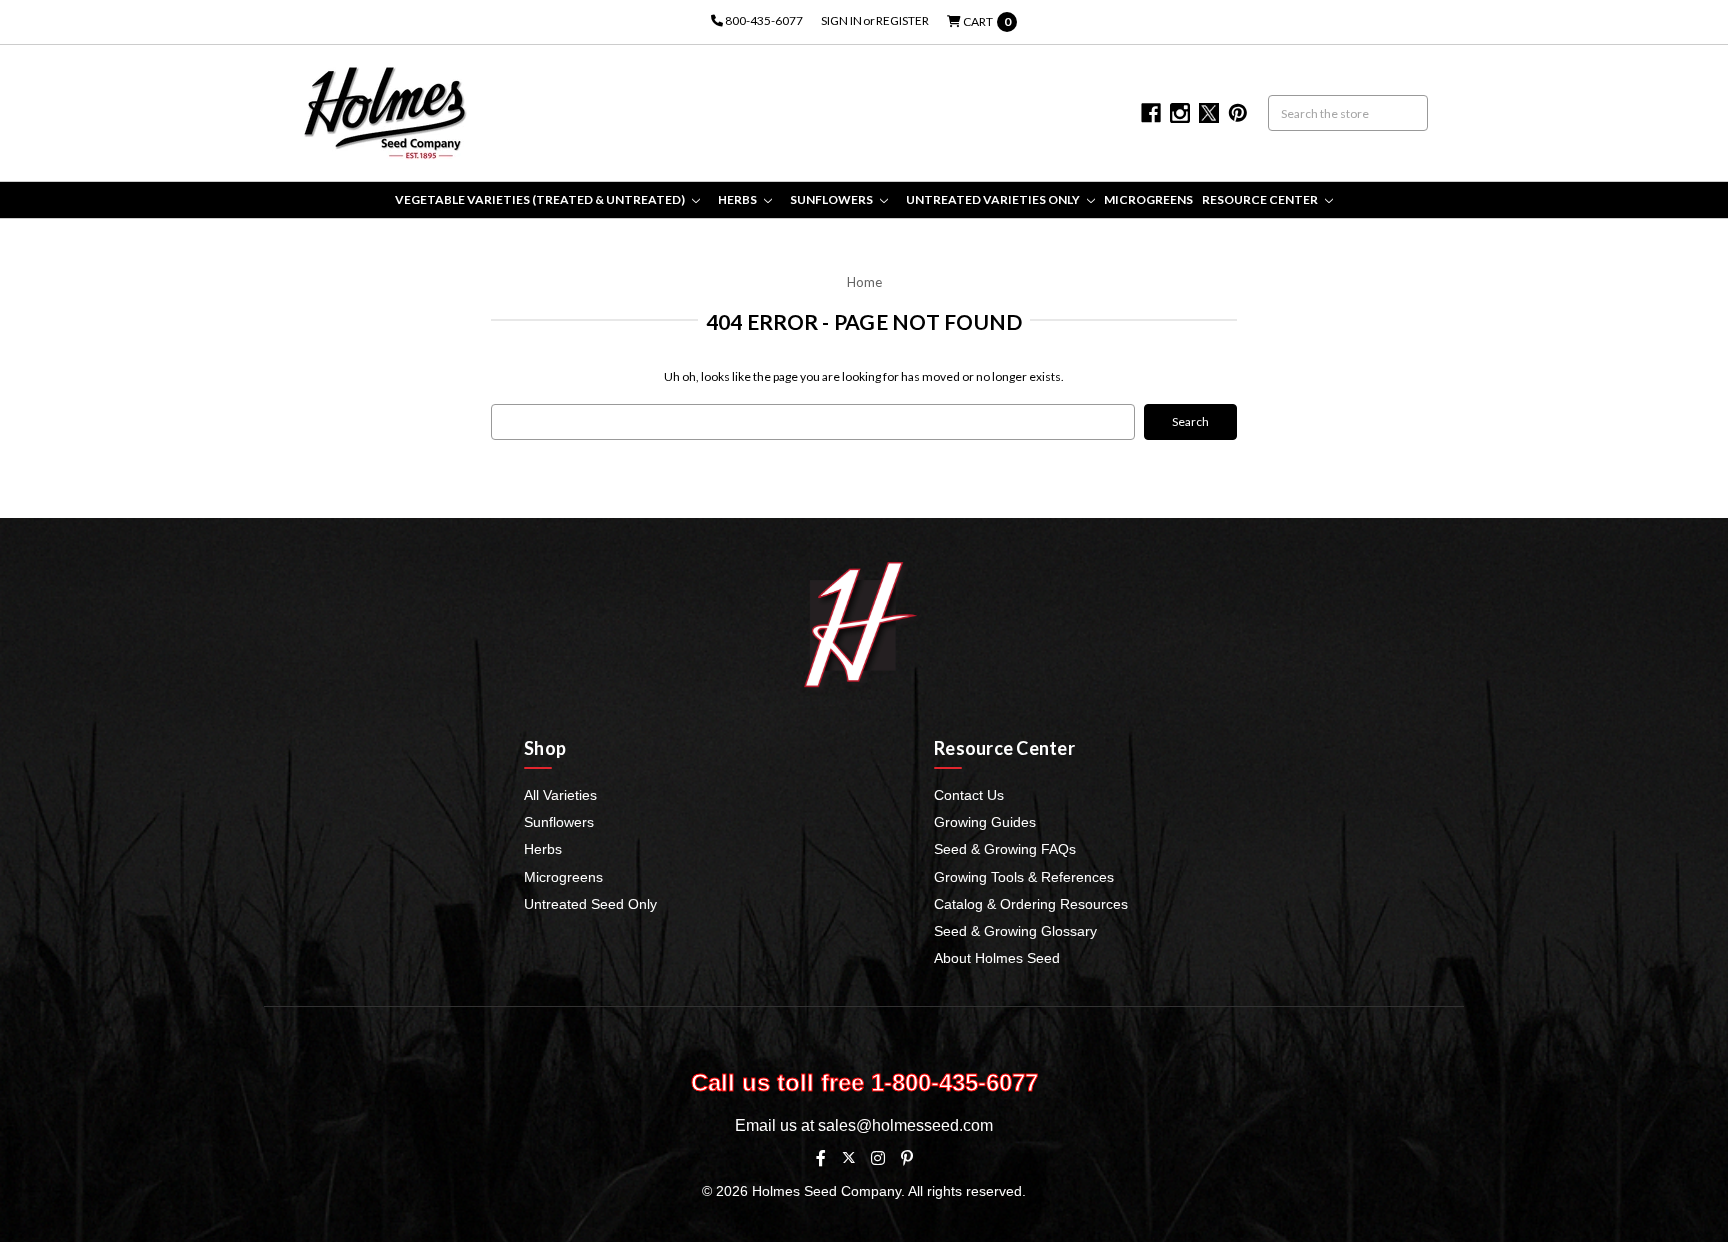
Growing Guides (985, 822)
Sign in (841, 20)
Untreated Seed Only (590, 904)
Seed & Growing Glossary (1015, 931)
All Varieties (560, 795)
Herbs (738, 199)
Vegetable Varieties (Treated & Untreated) (541, 199)
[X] (848, 1157)
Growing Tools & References (1024, 877)
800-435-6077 (763, 20)
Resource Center (1261, 199)
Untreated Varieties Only (994, 199)
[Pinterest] (907, 1158)
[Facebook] (821, 1158)
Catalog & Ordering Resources (1031, 904)
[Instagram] (878, 1158)
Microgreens (1148, 199)
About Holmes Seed (997, 958)
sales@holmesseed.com (905, 1125)
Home (864, 282)
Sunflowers (832, 199)
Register (902, 20)
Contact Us (969, 795)
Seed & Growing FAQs (1005, 849)
